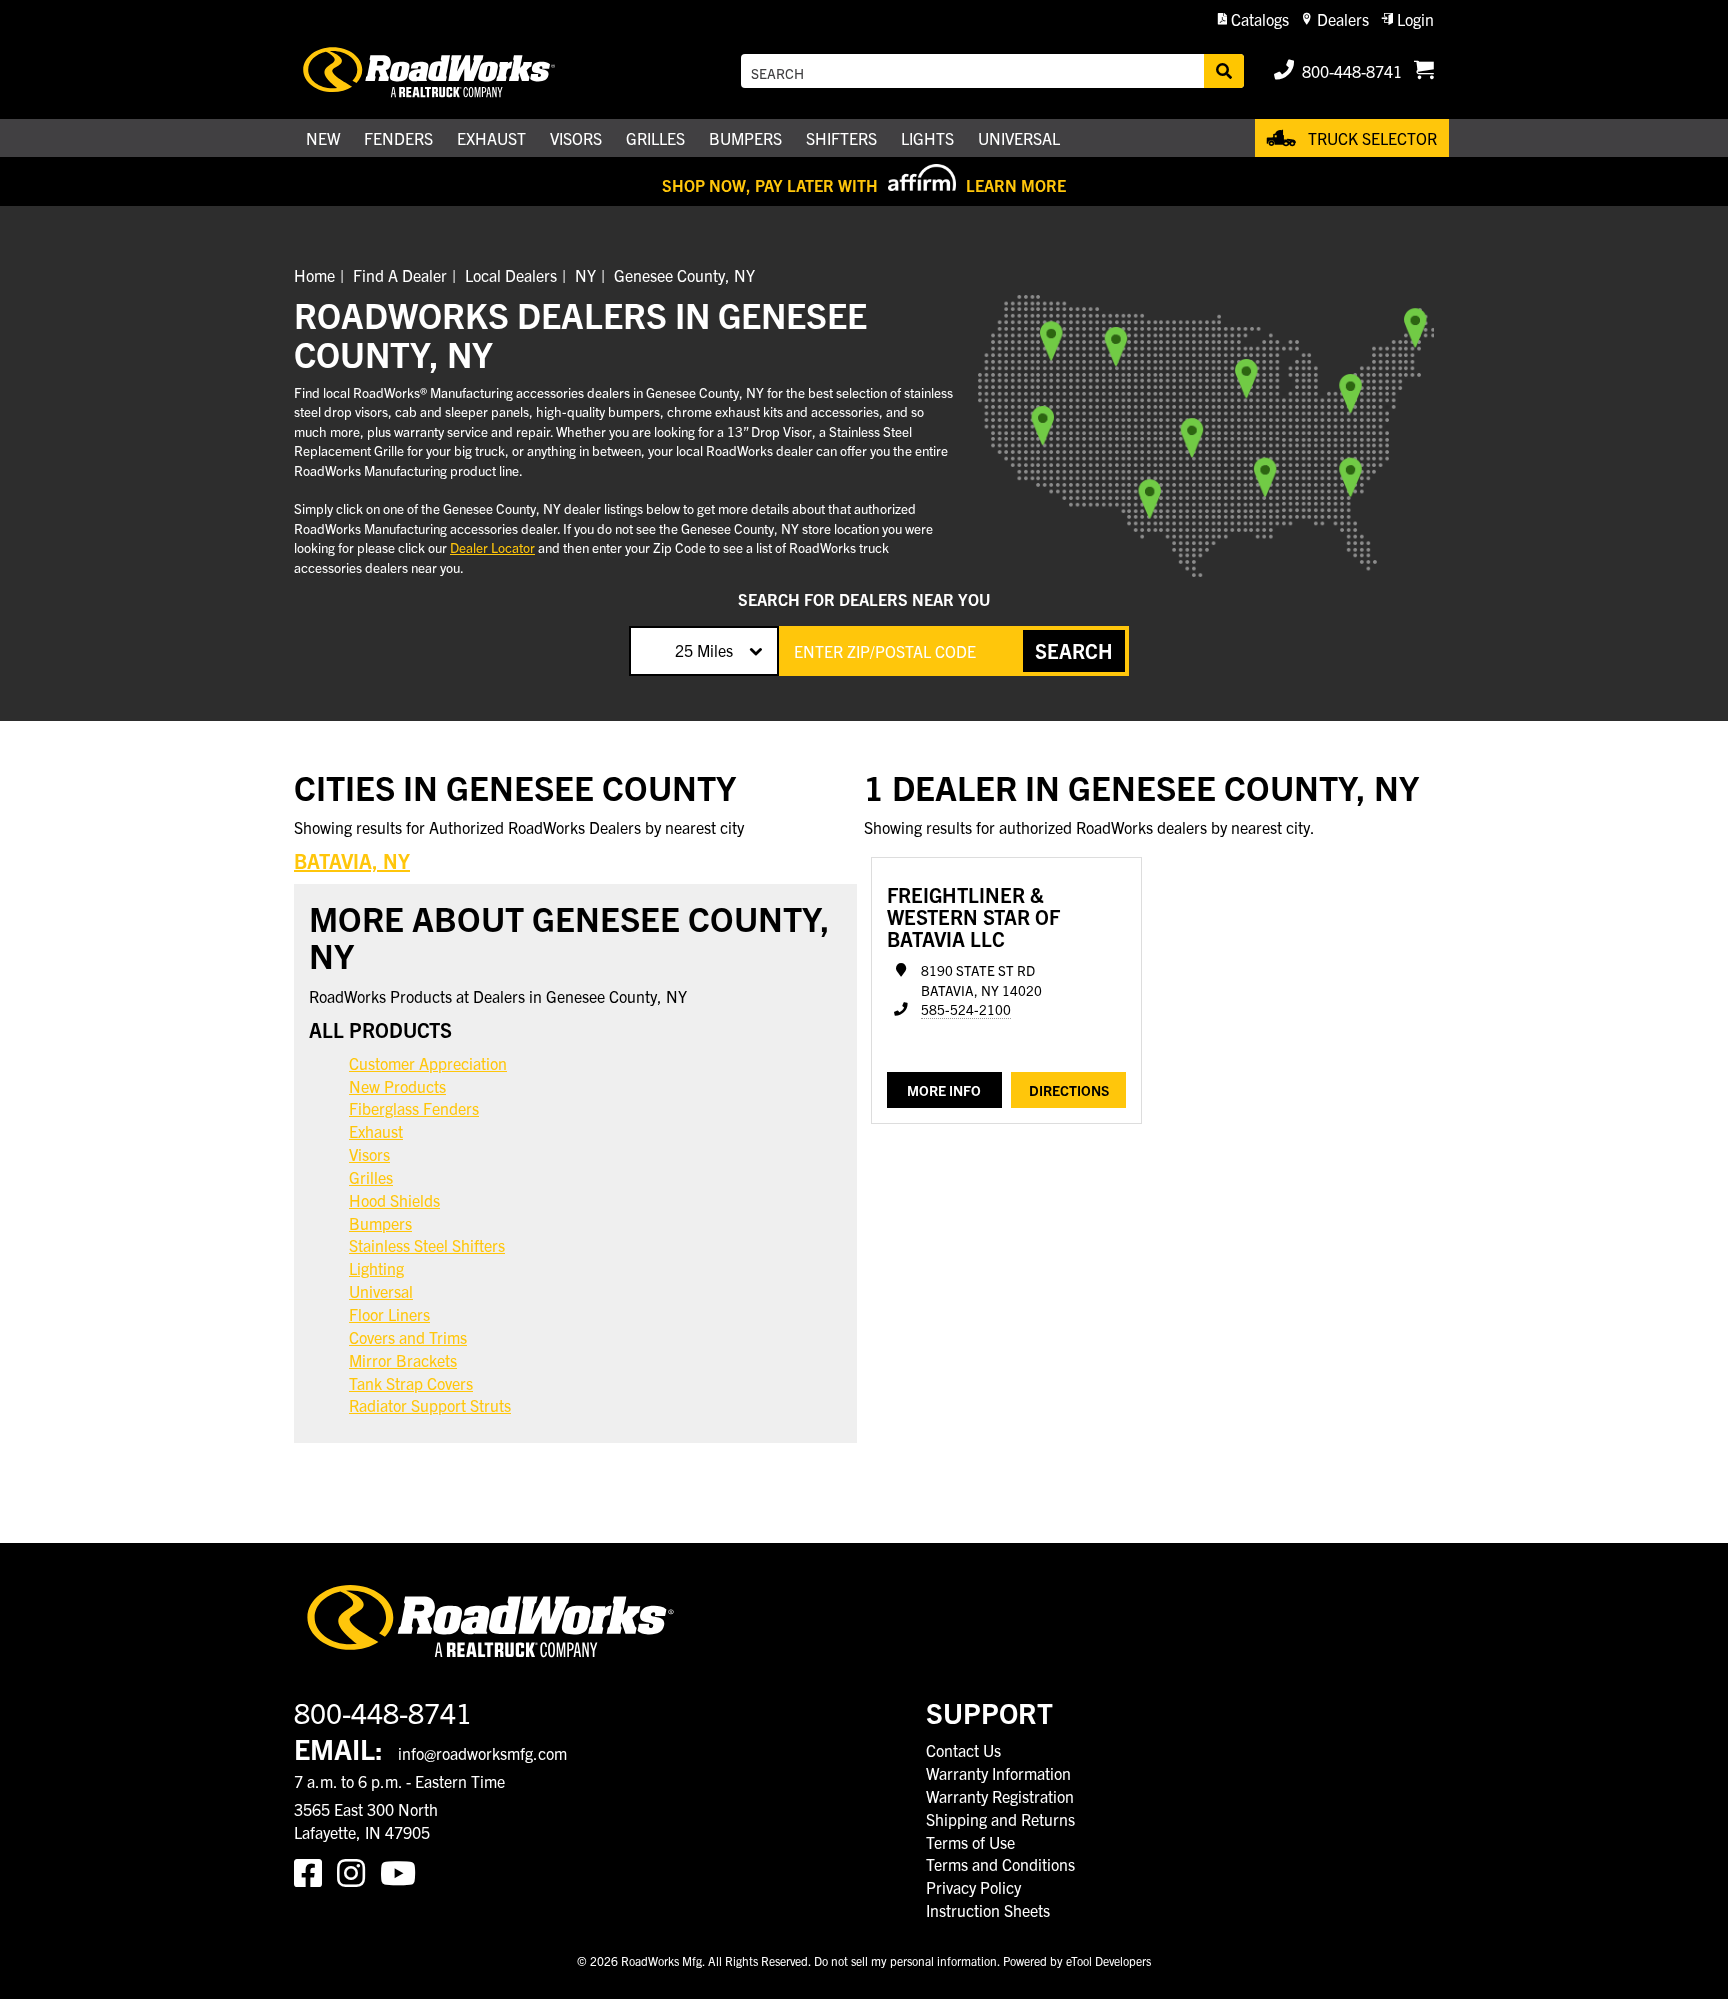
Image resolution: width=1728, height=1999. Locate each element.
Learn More (1016, 185)
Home (314, 275)
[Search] (1224, 71)
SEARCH (1074, 650)
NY (585, 275)
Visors (369, 1154)
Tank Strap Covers (411, 1383)
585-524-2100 (966, 1009)
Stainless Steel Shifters (427, 1245)
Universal (381, 1291)
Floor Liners (389, 1314)
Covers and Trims (408, 1337)
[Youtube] (402, 1871)
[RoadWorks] (457, 71)
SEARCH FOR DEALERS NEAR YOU (864, 599)
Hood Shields (394, 1200)
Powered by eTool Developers (1077, 1960)
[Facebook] (315, 1871)
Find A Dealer (400, 275)
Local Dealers (511, 275)
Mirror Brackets (403, 1360)
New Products (397, 1086)
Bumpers (380, 1223)
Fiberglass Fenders (414, 1108)
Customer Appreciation (428, 1063)
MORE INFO (944, 1090)
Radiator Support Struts (430, 1405)
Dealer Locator (492, 547)
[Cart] (1424, 71)
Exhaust (376, 1131)
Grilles (371, 1177)
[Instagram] (358, 1871)
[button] (1253, 19)
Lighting (376, 1268)
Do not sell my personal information (905, 1960)
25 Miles (704, 650)
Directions (1069, 1090)
